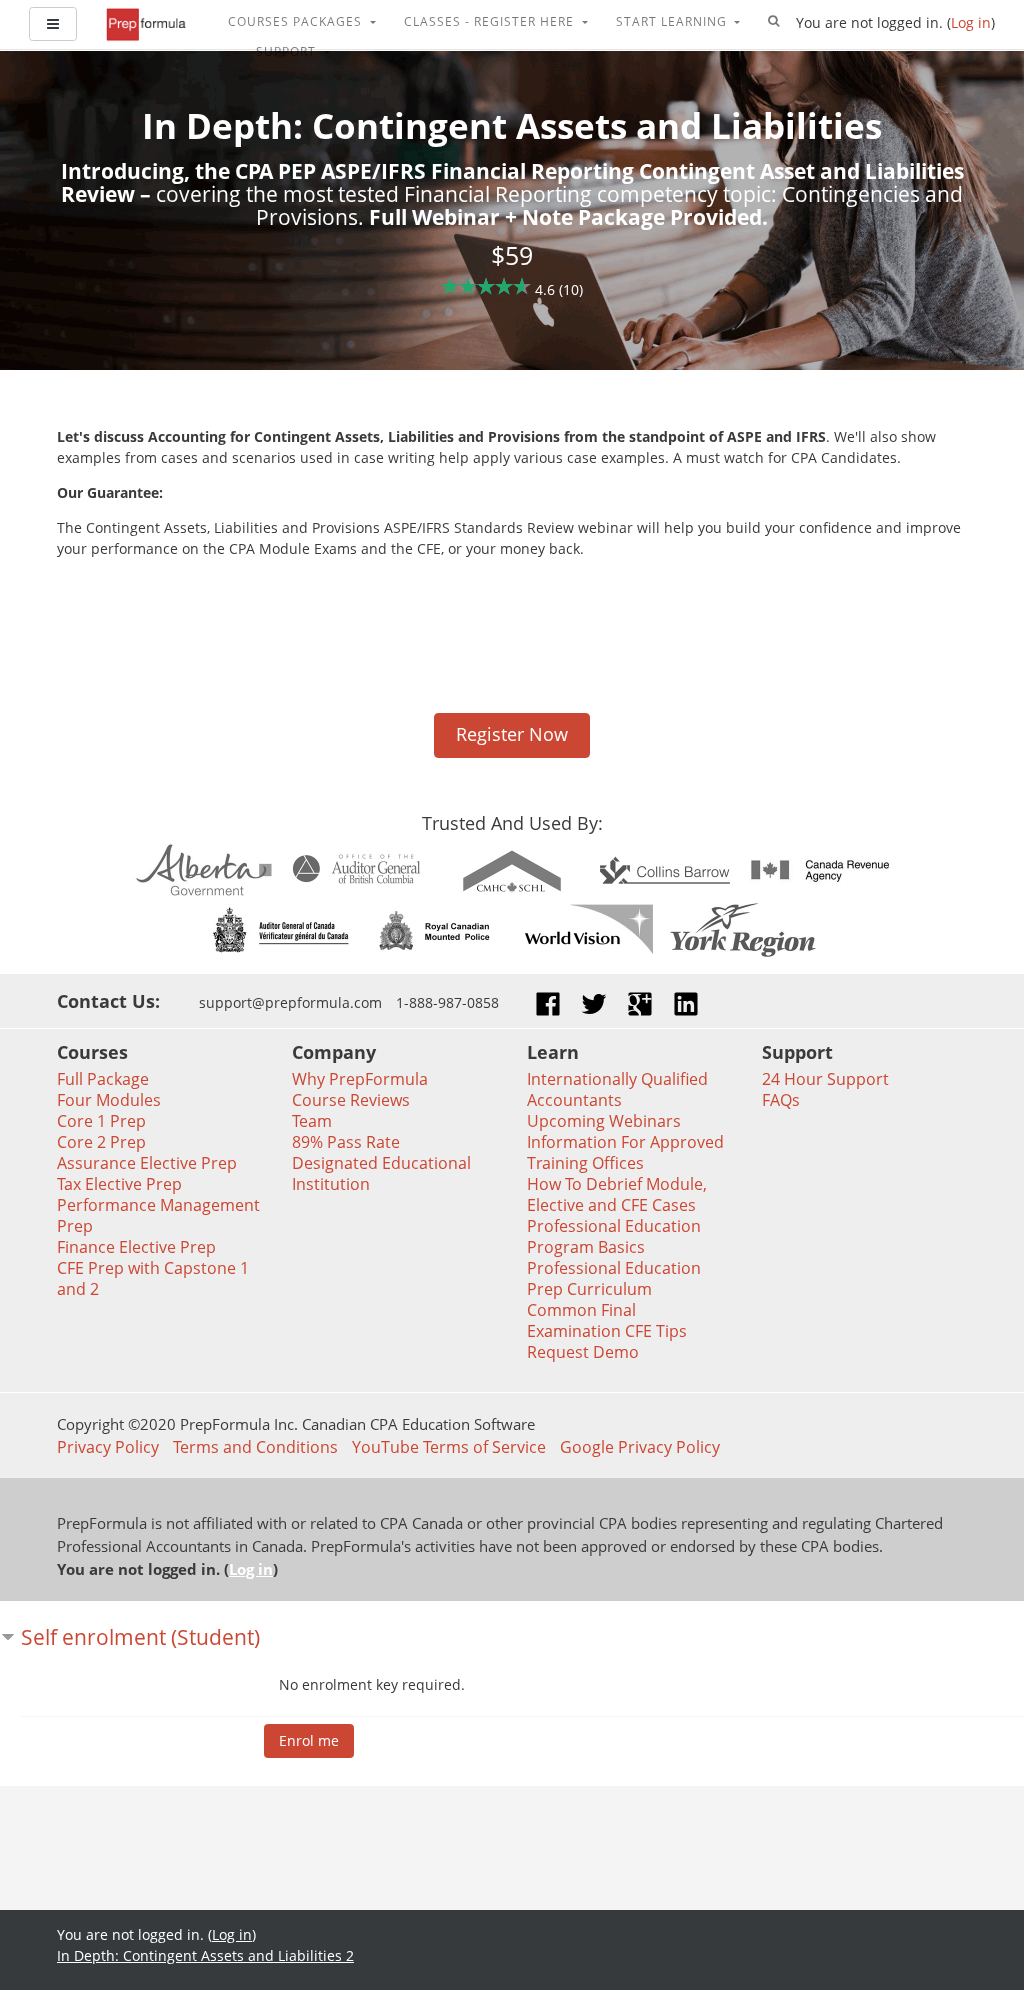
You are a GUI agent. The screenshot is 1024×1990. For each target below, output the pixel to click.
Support (288, 51)
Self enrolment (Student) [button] (140, 1637)
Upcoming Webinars (604, 1121)
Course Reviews (351, 1100)
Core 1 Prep (101, 1121)
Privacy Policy (108, 1447)
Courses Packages (297, 21)
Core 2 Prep (101, 1142)
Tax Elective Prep (119, 1184)
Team (312, 1121)
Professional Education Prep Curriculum (614, 1278)
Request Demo (583, 1352)
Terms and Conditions (255, 1447)
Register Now (512, 734)
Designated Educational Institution (381, 1173)
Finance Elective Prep (136, 1247)
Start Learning (673, 21)
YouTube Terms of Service (449, 1447)
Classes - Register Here (491, 21)
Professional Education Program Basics (614, 1236)
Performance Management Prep (158, 1215)
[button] (774, 22)
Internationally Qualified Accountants (617, 1089)
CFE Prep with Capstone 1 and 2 (153, 1278)
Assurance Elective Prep (147, 1163)
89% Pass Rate (346, 1142)
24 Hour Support (825, 1079)
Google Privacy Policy (640, 1447)
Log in (971, 22)
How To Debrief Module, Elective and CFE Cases (617, 1194)
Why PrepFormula (360, 1079)
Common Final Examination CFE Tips (607, 1320)
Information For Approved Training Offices (625, 1152)
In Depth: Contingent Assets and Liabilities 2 (205, 1955)
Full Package (103, 1079)
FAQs (781, 1100)
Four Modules (109, 1100)
